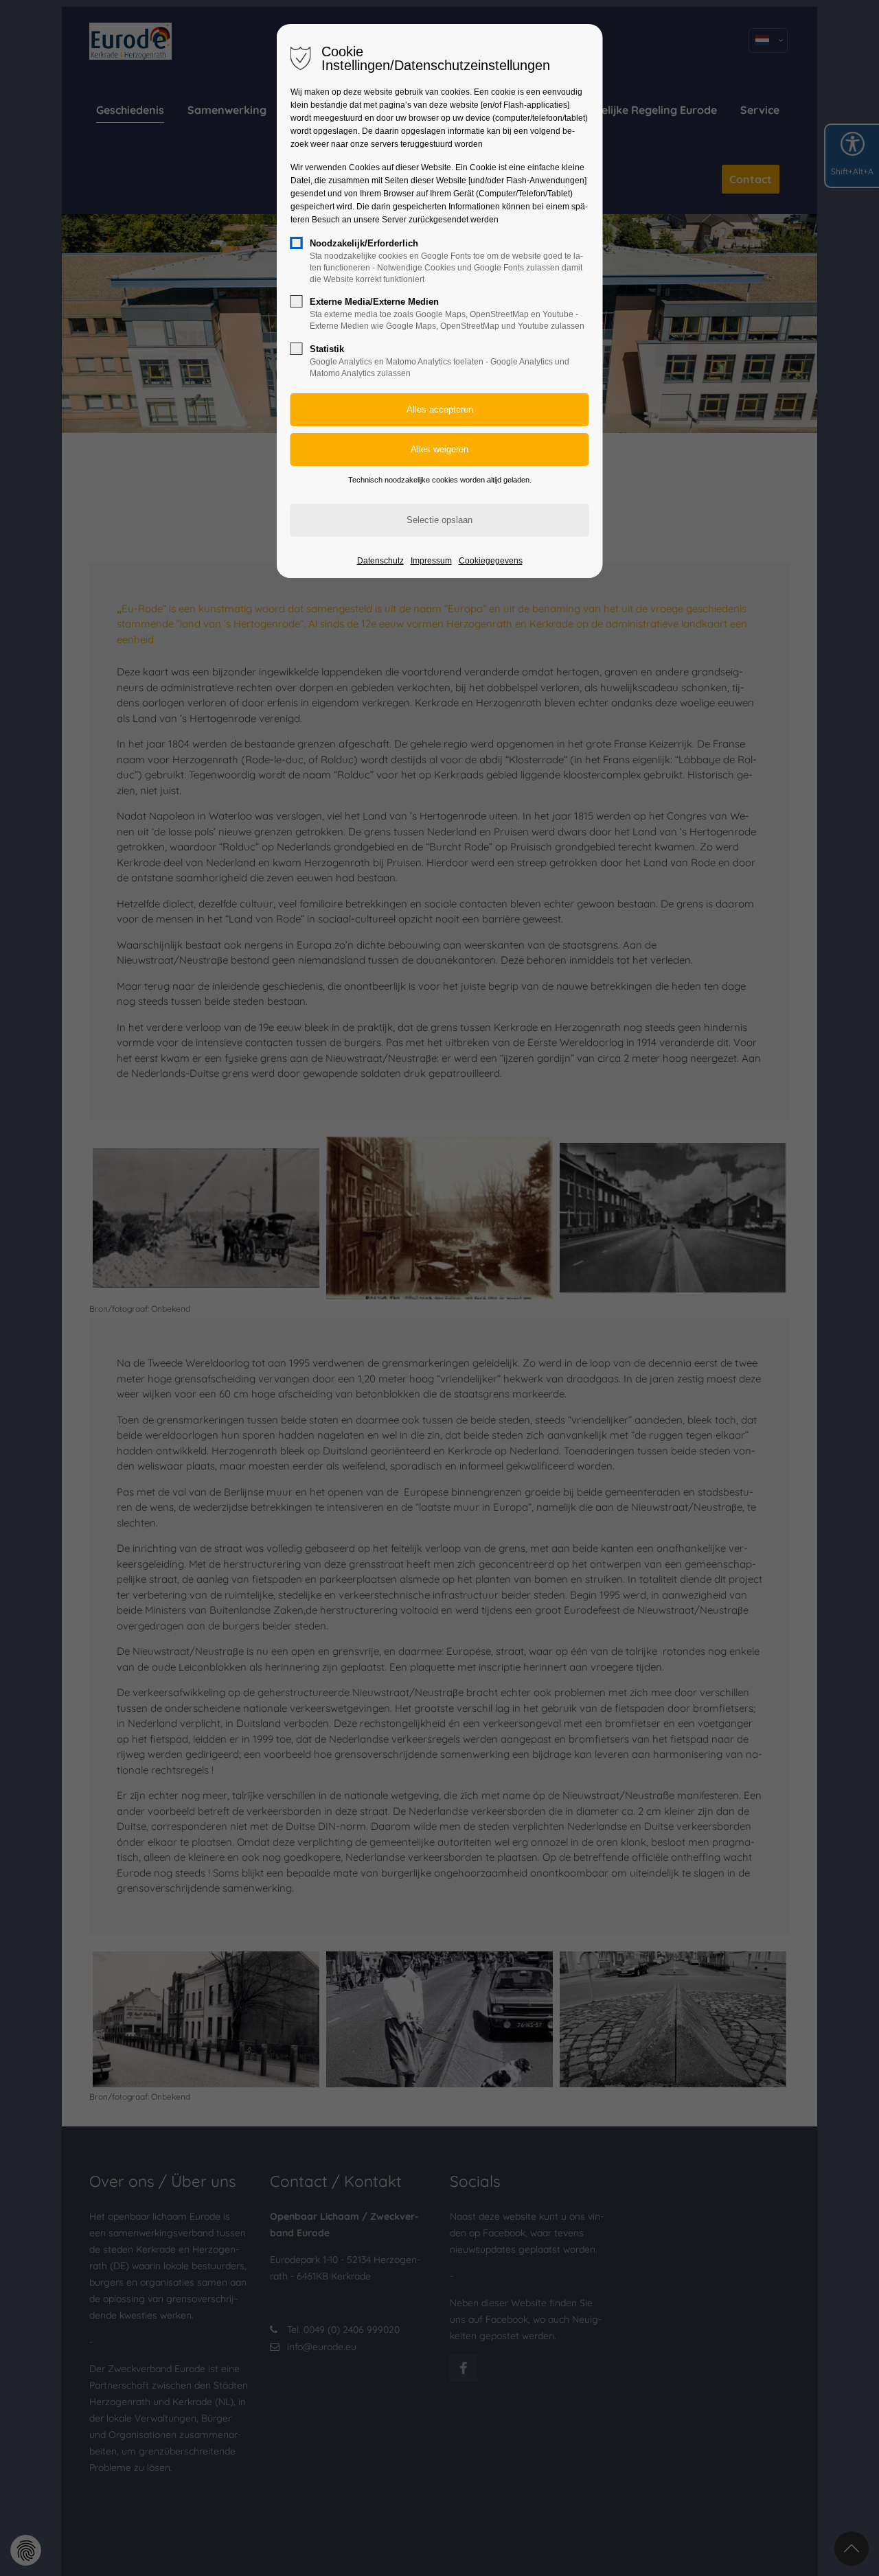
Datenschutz (380, 561)
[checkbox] (297, 243)
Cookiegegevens (491, 561)
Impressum (431, 561)
